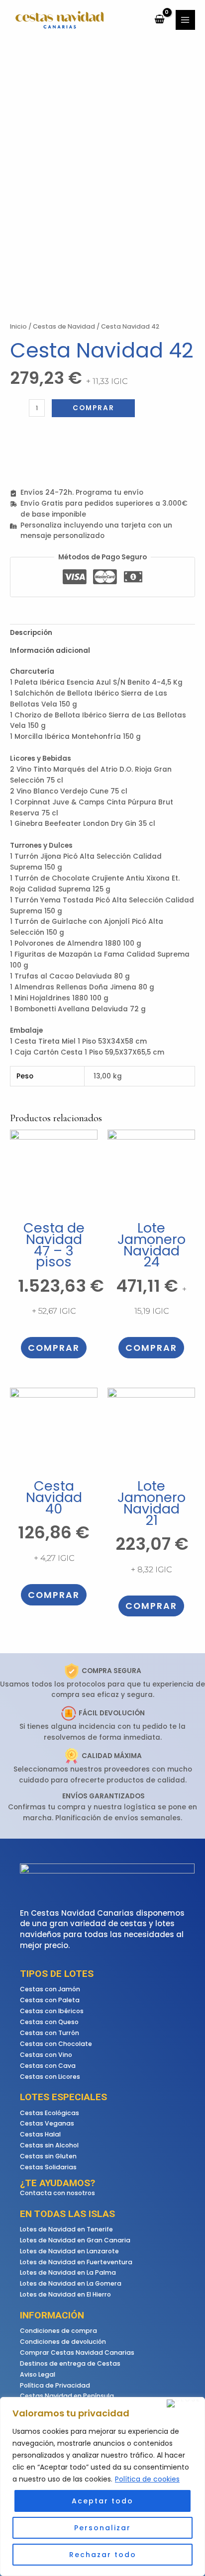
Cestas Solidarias (48, 2167)
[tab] (102, 633)
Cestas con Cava (48, 2066)
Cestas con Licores (50, 2077)
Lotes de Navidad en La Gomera (71, 2283)
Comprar (94, 408)
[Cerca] (184, 2403)
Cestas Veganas (47, 2123)
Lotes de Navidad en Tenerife (66, 2229)
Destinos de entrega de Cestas (70, 2363)
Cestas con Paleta (50, 2000)
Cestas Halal (40, 2134)
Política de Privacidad (55, 2385)
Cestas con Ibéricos (52, 2011)
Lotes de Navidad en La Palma (68, 2272)
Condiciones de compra (58, 2331)
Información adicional (50, 651)
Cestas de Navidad (64, 326)
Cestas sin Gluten (48, 2156)
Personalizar (102, 2528)
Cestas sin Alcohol (49, 2145)
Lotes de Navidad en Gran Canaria (75, 2240)
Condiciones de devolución (63, 2342)
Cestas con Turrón (50, 2033)
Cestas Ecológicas (50, 2113)
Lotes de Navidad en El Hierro (65, 2294)
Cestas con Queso (49, 2022)
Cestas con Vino (46, 2055)
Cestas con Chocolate (56, 2044)
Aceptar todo (102, 2501)
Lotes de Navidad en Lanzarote (69, 2251)
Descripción (31, 633)
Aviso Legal (38, 2374)
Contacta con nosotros (57, 2193)
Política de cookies (147, 2479)
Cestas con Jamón (50, 1989)
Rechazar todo (103, 2555)
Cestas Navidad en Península (67, 2396)
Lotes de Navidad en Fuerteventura (76, 2262)
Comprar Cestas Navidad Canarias (77, 2353)
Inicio (18, 326)
